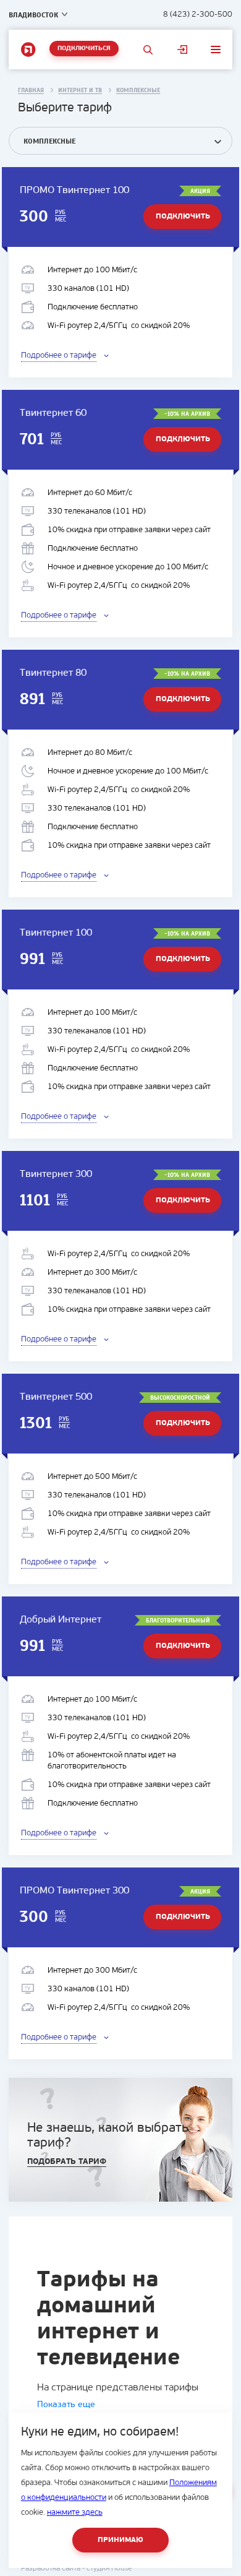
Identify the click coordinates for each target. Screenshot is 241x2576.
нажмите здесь (75, 2513)
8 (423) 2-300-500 (198, 15)
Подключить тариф (183, 221)
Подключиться (84, 49)
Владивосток (33, 15)
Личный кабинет (182, 50)
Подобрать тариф (67, 2162)
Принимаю (120, 2540)
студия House (109, 2569)
